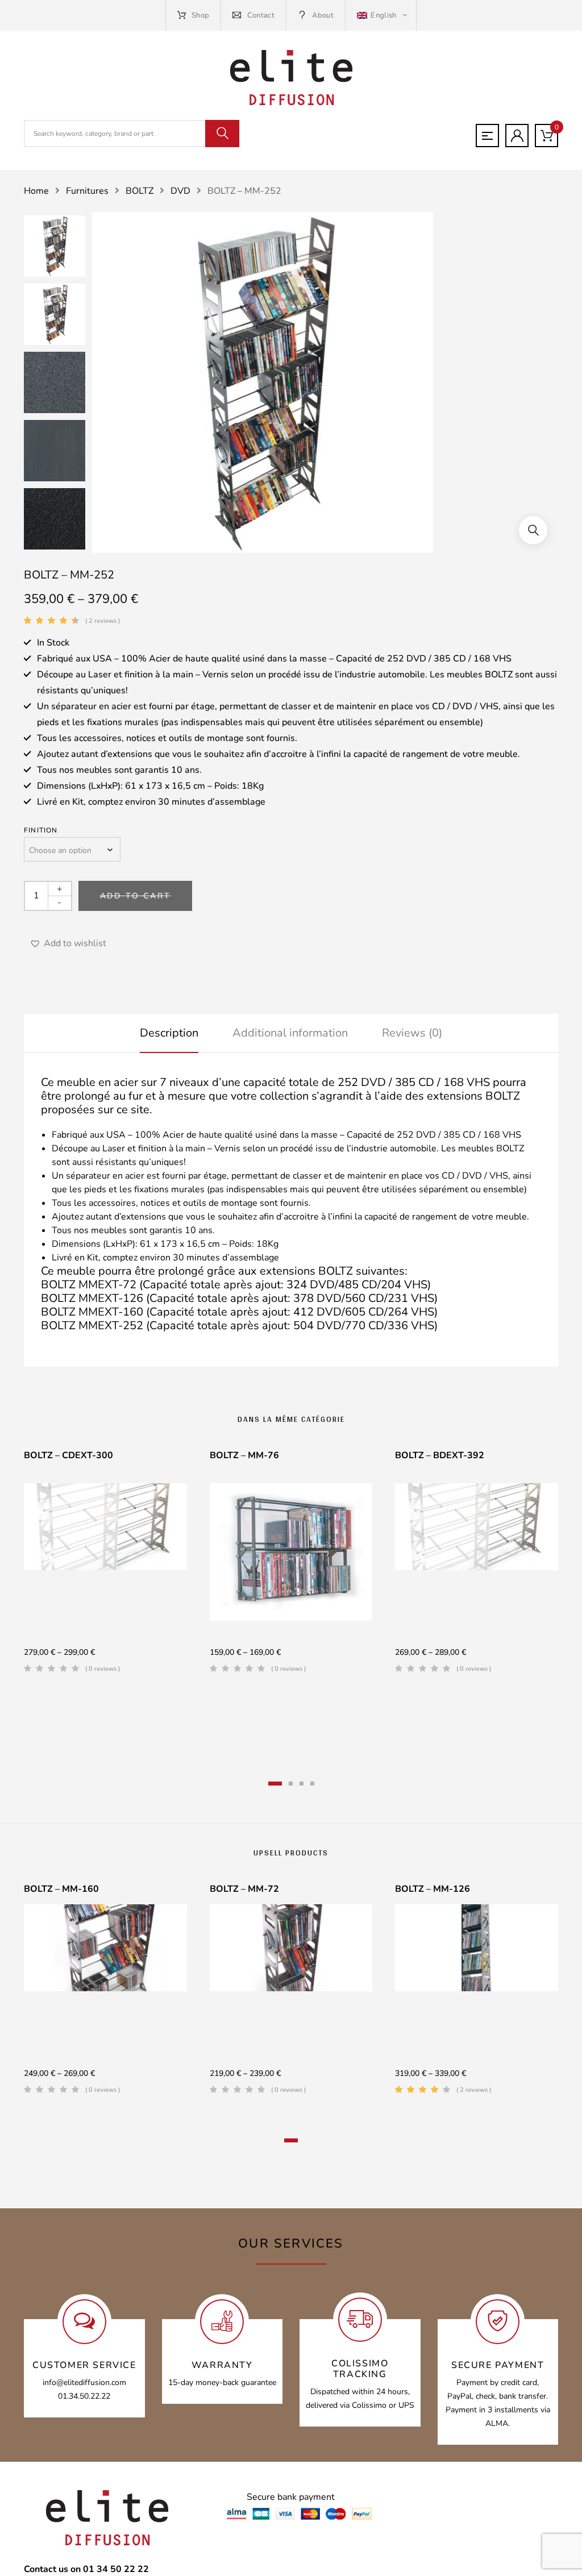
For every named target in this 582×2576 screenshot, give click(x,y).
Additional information (290, 1033)
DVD (180, 191)
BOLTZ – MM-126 (433, 1889)
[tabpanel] (105, 1566)
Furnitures (87, 191)
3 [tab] (302, 1784)
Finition (41, 830)
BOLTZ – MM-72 (244, 1889)
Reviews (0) (412, 1033)
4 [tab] (312, 1784)
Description (169, 1033)
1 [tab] (275, 1784)
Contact (261, 15)
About (323, 15)
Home (36, 191)
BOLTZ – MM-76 (244, 1455)
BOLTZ (140, 191)
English (384, 15)
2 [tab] (291, 1784)
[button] (533, 530)
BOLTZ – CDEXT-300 (68, 1455)
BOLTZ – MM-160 (61, 1889)
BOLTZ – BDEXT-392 (440, 1455)
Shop (200, 15)
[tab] (169, 1033)
